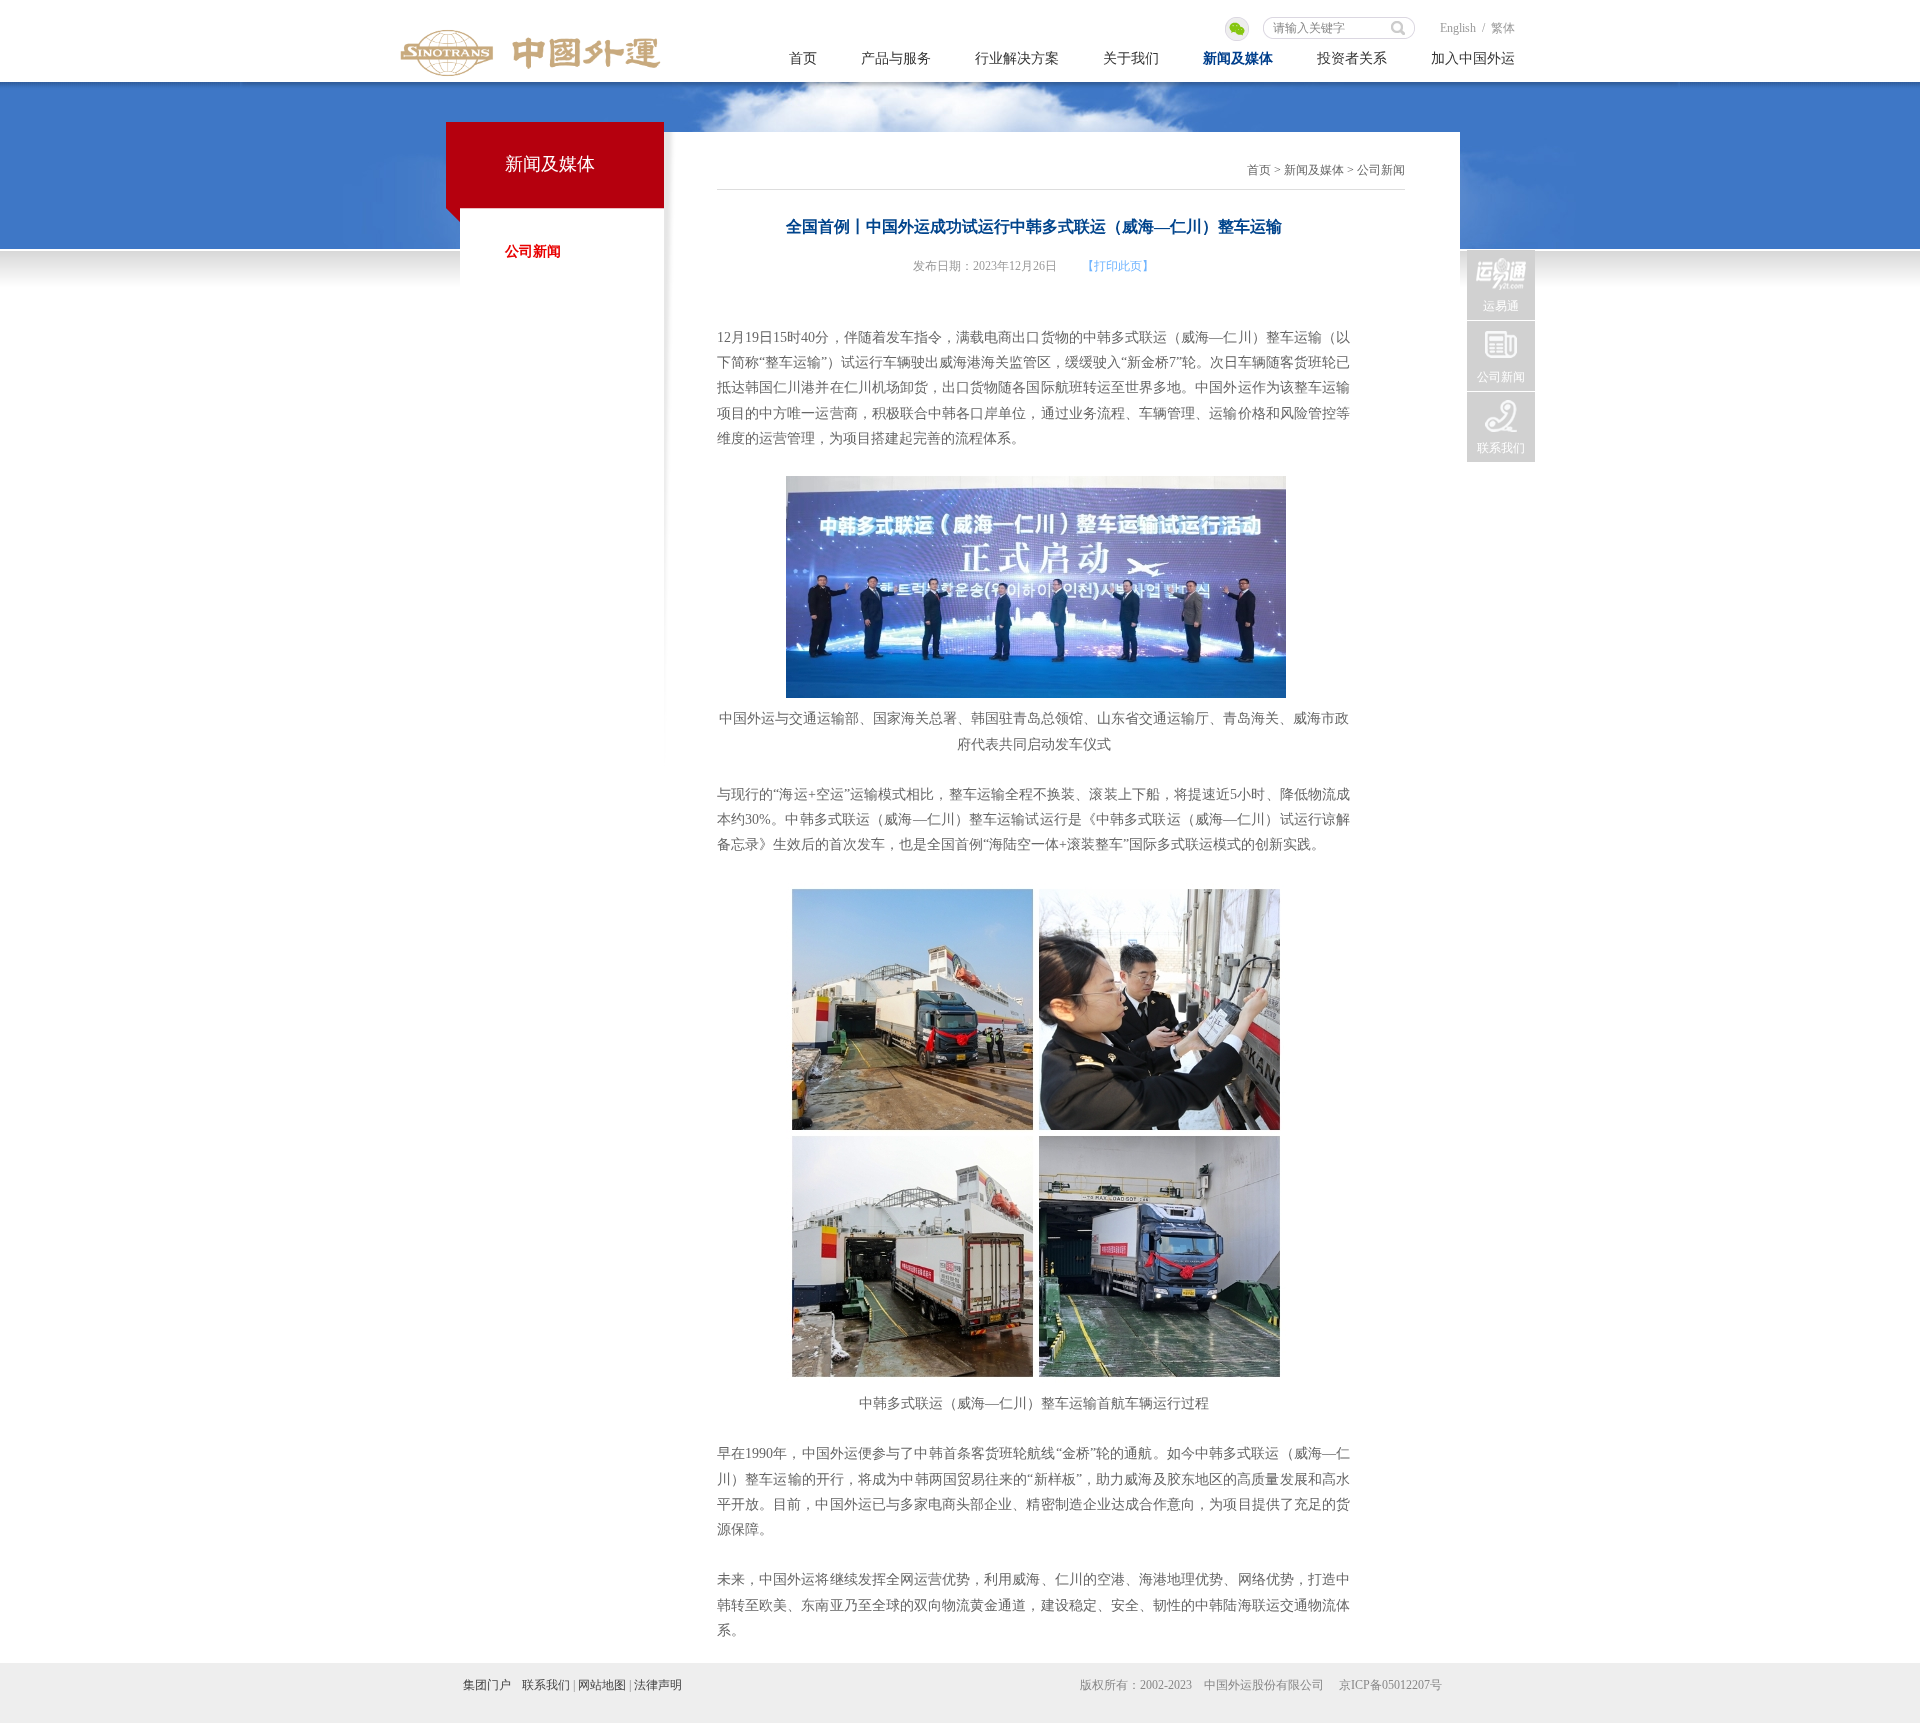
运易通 (1501, 306)
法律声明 (658, 1685)
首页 (803, 58)
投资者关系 (1352, 58)
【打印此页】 (1118, 266)
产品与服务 (896, 58)
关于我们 (1131, 58)
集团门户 (487, 1685)
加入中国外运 (1473, 58)
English (1458, 28)
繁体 (1503, 28)
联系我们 (1501, 448)
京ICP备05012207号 (1390, 1685)
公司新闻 (533, 251)
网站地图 (602, 1685)
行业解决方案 (1017, 58)
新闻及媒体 (1238, 58)
